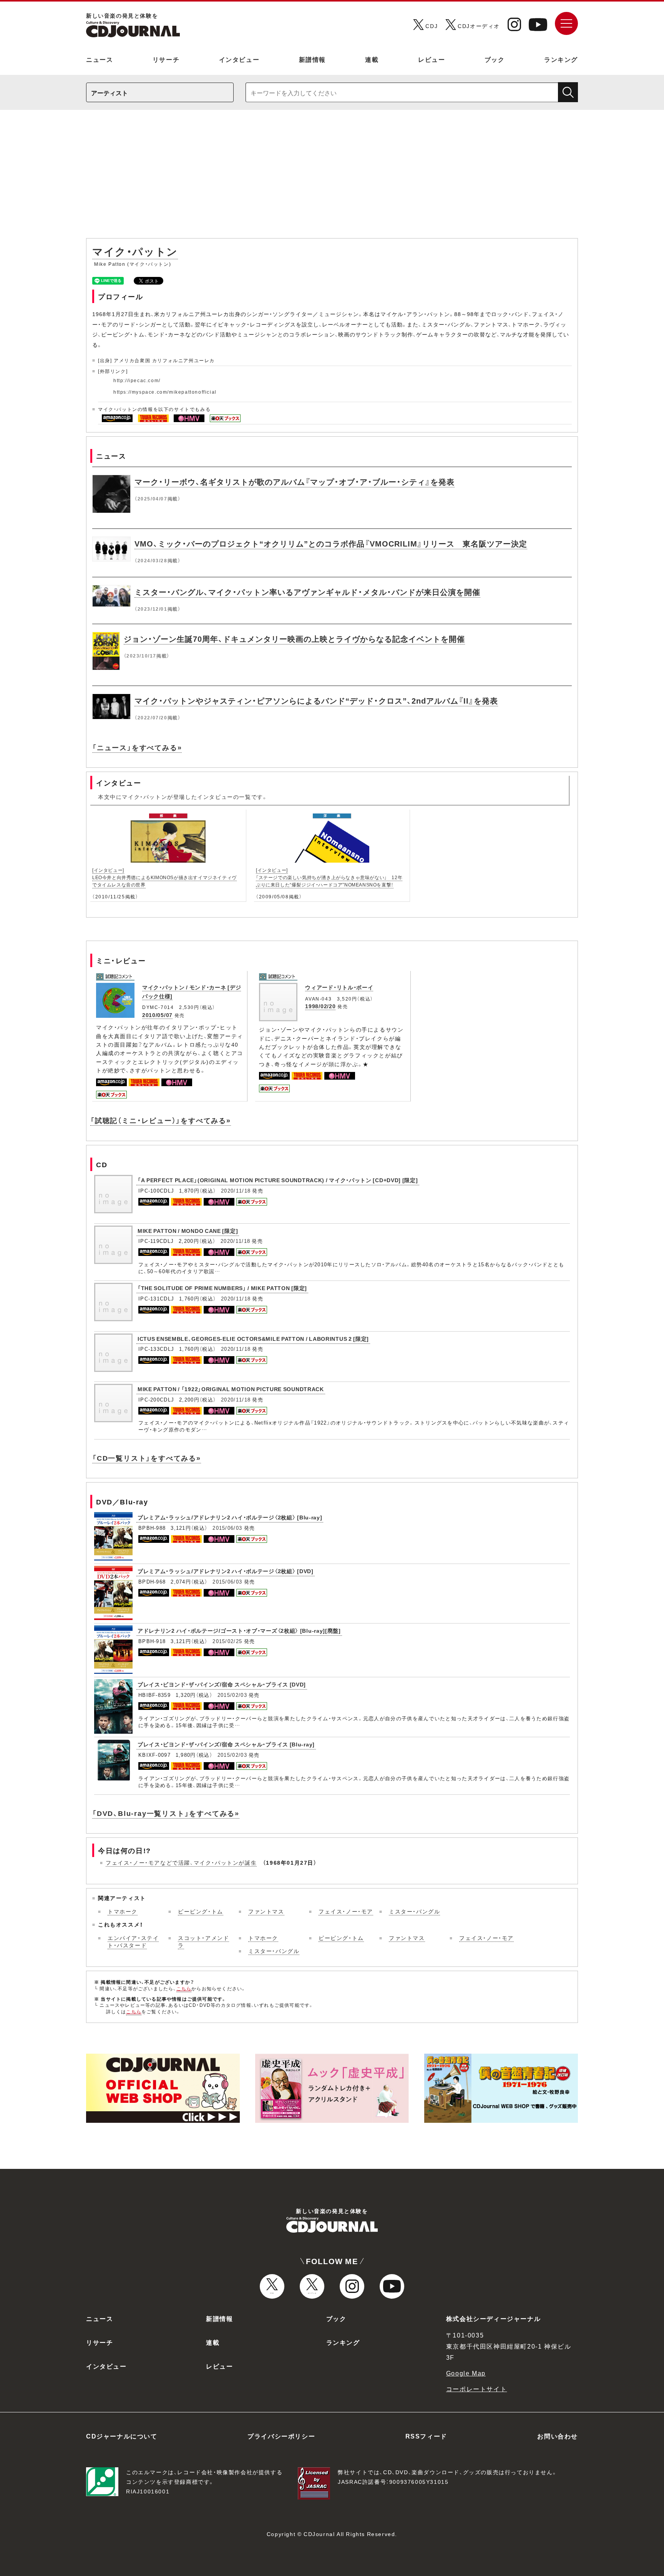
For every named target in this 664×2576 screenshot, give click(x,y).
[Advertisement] (332, 178)
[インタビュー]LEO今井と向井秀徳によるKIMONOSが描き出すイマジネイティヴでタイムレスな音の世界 (164, 877)
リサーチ (166, 59)
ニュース (100, 59)
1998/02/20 (320, 1006)
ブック (495, 59)
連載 (372, 59)
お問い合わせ (558, 2436)
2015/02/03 (232, 1695)
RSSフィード (426, 2436)
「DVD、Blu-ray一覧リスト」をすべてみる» (166, 1813)
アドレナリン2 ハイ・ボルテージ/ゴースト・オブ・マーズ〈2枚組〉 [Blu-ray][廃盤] (239, 1630)
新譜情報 (312, 59)
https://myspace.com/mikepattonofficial (165, 392)
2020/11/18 (236, 1190)
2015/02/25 (227, 1641)
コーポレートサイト (476, 2389)
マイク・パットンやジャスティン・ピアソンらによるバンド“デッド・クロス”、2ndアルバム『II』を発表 (316, 700)
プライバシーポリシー (281, 2436)
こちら (184, 1988)
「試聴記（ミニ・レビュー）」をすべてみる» (161, 1120)
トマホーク (123, 1911)
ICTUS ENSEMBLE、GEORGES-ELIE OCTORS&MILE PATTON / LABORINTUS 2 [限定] (253, 1339)
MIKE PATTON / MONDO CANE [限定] (188, 1231)
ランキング (561, 59)
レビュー (432, 59)
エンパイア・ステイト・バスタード (133, 1942)
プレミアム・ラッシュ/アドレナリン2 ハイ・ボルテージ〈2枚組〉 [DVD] (226, 1571)
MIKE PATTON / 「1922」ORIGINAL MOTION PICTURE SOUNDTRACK (231, 1389)
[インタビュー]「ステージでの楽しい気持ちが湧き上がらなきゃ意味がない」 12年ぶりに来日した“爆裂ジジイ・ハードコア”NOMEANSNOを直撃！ (329, 877)
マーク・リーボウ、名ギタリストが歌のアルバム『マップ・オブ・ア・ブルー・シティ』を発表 (295, 481)
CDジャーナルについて (122, 2436)
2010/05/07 (157, 1015)
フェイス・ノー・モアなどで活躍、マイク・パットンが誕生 (181, 1862)
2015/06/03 (227, 1528)
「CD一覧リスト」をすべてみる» (147, 1458)
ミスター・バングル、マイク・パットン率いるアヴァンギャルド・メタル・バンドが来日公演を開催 (307, 592)
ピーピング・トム (201, 1911)
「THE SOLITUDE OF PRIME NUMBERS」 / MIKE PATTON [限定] (222, 1288)
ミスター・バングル (414, 1911)
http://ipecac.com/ (137, 380)
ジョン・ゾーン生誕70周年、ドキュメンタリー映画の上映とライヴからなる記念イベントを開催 (294, 639)
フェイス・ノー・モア (346, 1911)
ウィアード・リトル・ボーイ (339, 987)
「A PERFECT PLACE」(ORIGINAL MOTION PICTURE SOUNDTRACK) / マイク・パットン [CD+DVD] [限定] (278, 1180)
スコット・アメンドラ (203, 1942)
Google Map (466, 2373)
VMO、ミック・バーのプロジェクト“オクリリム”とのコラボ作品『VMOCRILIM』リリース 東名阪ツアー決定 (331, 543)
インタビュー (239, 59)
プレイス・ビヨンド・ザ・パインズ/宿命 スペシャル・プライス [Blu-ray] (226, 1744)
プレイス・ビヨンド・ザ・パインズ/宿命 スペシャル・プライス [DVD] (222, 1684)
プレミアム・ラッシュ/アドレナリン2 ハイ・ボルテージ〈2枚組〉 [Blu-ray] (230, 1517)
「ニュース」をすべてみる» (137, 747)
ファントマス (266, 1911)
